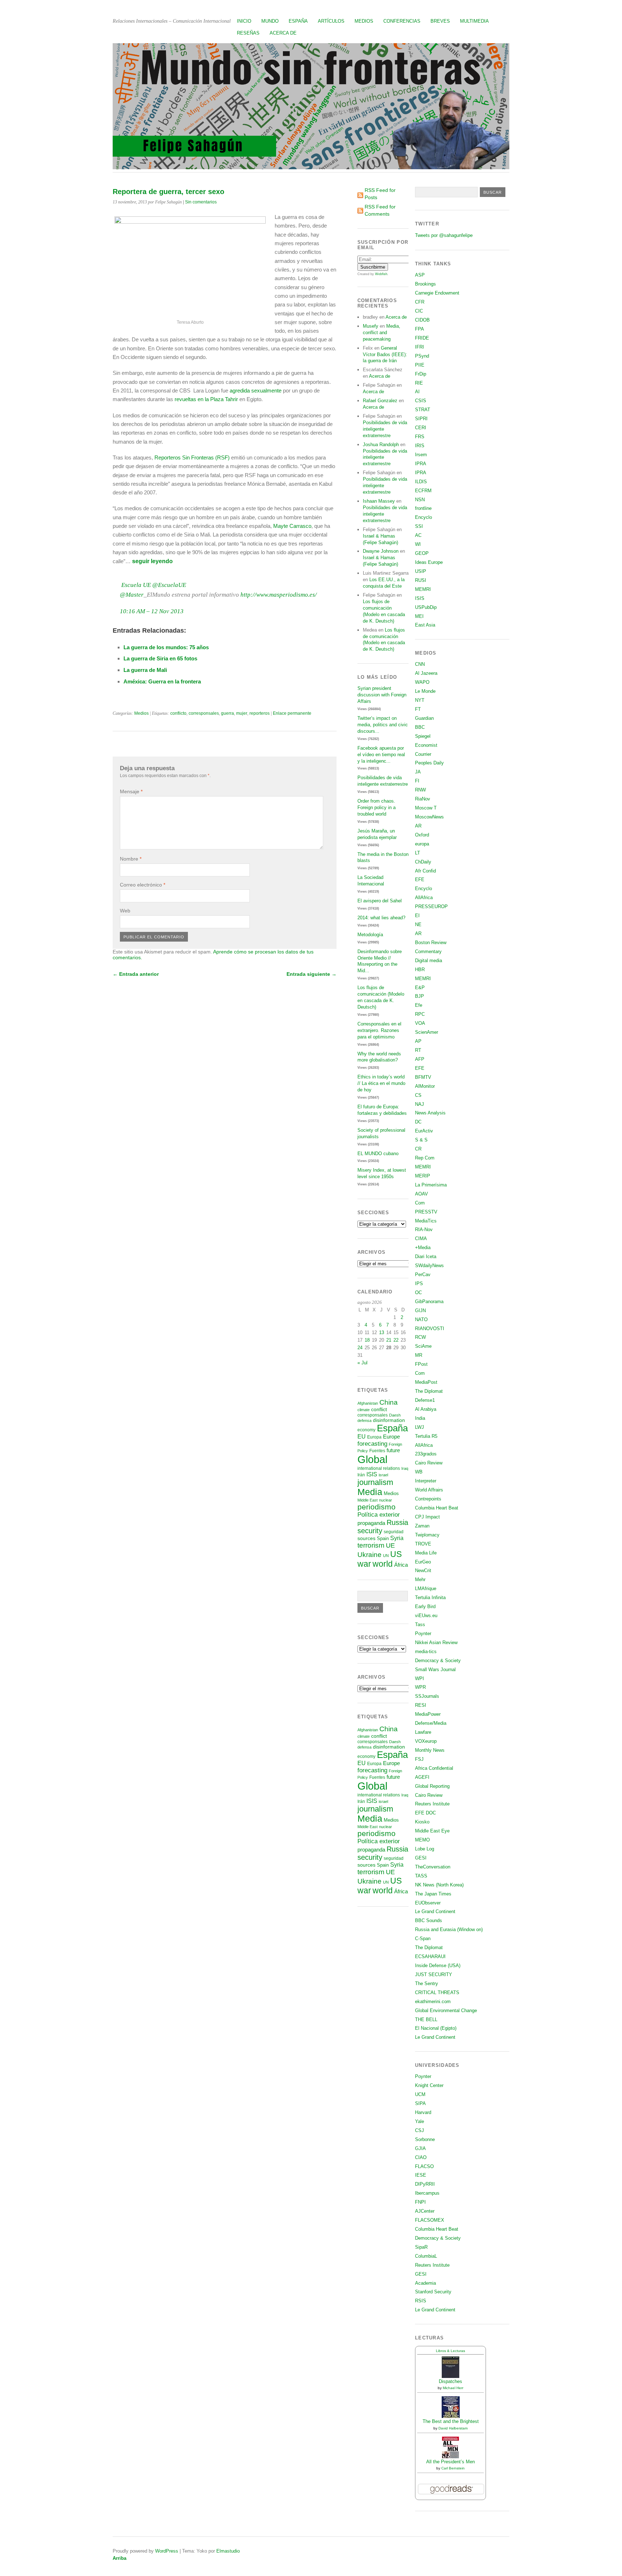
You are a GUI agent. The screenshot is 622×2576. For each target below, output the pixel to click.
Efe (419, 1005)
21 (389, 1340)
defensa (364, 1421)
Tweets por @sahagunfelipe (444, 235)
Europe (391, 1437)
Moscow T (426, 808)
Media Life (426, 1553)
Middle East (368, 1500)
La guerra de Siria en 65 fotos (160, 658)
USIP (421, 571)
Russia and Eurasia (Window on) (449, 1929)
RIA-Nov (424, 1229)
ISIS (372, 1474)
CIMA (421, 1238)
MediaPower (428, 1714)
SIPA (420, 2103)
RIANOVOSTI (430, 1329)
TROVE (423, 1544)
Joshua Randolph (381, 445)
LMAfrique (426, 1588)
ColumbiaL (426, 2256)
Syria (397, 1538)
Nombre (131, 859)
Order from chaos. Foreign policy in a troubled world (377, 807)
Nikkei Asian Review (436, 1642)
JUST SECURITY (434, 1974)
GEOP (422, 553)
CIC (419, 311)
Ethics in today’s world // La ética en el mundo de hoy (381, 1083)
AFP (420, 1059)
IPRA (421, 464)
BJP (420, 996)
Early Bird (425, 1606)
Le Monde (425, 691)
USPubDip (426, 607)
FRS (420, 437)
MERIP (423, 1176)
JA (418, 772)
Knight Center (429, 2085)
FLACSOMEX (430, 2220)
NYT (420, 700)
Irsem (421, 455)
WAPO (422, 682)
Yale (420, 2121)
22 (396, 1340)
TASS (421, 1876)
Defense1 (425, 1400)
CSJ (420, 2130)
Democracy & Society (438, 1661)
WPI (420, 1679)
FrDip (421, 374)
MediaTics (426, 1221)
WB (419, 1472)
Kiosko (422, 1822)
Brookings (425, 284)
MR (419, 1355)
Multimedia (474, 21)
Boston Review (431, 943)
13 (382, 1332)
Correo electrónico (143, 885)
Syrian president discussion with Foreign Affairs (382, 695)
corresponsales (204, 713)
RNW (420, 790)
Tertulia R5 (426, 1436)
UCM (420, 2094)
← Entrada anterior (136, 974)
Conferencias (402, 21)
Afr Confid (425, 871)
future (393, 1450)
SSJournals (427, 1696)
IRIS (420, 446)
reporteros (260, 713)
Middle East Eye (432, 1831)
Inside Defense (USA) (438, 1965)
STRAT (423, 410)
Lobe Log (425, 1849)
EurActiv (424, 1131)
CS (418, 1095)
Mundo (270, 21)
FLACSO (424, 2166)
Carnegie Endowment (437, 293)
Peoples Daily (429, 763)
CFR (420, 302)
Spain (383, 1538)
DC (418, 1122)
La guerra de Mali (145, 670)
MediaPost (426, 1382)
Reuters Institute (432, 1804)
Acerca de (283, 33)
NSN (420, 500)
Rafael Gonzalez (380, 401)
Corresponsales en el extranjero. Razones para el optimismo (379, 1030)
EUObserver (428, 1903)
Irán (361, 1475)
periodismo (377, 1507)
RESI (421, 1705)
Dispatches (450, 2381)
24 (360, 1348)
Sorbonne (425, 2139)
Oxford (422, 835)
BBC (420, 727)
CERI (421, 428)
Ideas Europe (429, 562)
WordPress (167, 2551)
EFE (420, 879)
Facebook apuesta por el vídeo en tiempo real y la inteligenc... (381, 755)
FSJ (419, 1759)
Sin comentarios (201, 202)
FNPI (420, 2202)
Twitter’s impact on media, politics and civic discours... (383, 725)
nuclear (386, 1500)
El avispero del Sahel (380, 901)
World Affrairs (429, 1490)
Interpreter (426, 1481)
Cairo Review (429, 1463)
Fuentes (377, 1451)
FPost (421, 1364)
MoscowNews (429, 817)
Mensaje (131, 791)
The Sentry (427, 1983)
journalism (375, 1482)
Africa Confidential (434, 1768)
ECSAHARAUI (430, 1956)
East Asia (425, 625)
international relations (379, 1468)
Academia (425, 2283)
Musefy (371, 326)
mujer (242, 713)
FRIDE (422, 338)
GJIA (420, 2148)
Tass (420, 1624)
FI (417, 781)
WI (418, 544)
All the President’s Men (450, 2462)
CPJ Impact (427, 1517)
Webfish (381, 274)
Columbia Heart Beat (437, 1508)
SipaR (421, 2247)
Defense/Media (431, 1723)
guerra (227, 713)
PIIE (420, 365)
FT (418, 709)
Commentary (428, 952)
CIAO (421, 2157)
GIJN (420, 1311)
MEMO (422, 1840)
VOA (420, 1023)
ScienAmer (427, 1032)
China (389, 1402)
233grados (426, 1454)
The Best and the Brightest (451, 2421)
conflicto (178, 713)
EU (362, 1437)
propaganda (371, 1523)
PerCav (423, 1274)
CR (418, 1149)
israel (383, 1475)
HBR (420, 970)
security (370, 1531)
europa (422, 844)
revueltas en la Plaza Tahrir (206, 399)
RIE (419, 383)
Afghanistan (368, 1403)
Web (125, 911)
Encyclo (423, 517)
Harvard (423, 2112)
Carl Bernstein (453, 2468)
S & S (421, 1140)
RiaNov (423, 799)
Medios (364, 21)
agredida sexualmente (256, 391)
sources (366, 1538)
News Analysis (430, 1113)
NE (418, 925)
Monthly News (430, 1750)
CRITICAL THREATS (437, 1992)
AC (418, 535)
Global (372, 1459)
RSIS (421, 2301)
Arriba (120, 2558)
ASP (420, 275)
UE (390, 1545)
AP (418, 1041)
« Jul (362, 1363)
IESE (421, 2175)
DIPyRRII (425, 2184)
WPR (420, 1687)
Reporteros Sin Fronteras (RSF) (192, 457)
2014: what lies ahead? (381, 918)
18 (367, 1340)
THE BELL (426, 2019)
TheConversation (433, 1867)
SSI (419, 526)
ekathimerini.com (433, 2001)
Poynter (423, 1633)
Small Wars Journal (435, 1670)
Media (370, 1492)
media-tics (426, 1651)
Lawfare (423, 1732)
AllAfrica (424, 897)
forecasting (372, 1444)
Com (420, 1203)
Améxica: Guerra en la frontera (162, 681)
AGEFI (422, 1777)
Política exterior (379, 1515)
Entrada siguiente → (312, 974)
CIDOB (422, 320)
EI (417, 915)
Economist (426, 745)
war (364, 1564)
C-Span (423, 1938)
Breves (440, 21)
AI (417, 392)
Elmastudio (228, 2551)
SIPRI (421, 419)
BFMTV (423, 1077)
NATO (421, 1320)
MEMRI (423, 589)
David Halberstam (453, 2428)
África (401, 1565)
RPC (420, 1014)
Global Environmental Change (446, 2010)
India (420, 1418)
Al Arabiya (426, 1409)
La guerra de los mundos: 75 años (166, 647)
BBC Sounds (429, 1920)
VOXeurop (426, 1741)
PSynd (422, 356)
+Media (423, 1247)
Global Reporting (432, 1786)
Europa (374, 1437)
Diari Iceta (426, 1256)
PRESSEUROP (431, 906)
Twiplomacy (427, 1535)
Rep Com (425, 1158)
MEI (419, 616)
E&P (420, 988)
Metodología (370, 935)
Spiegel (423, 736)
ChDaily (423, 862)
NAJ (420, 1104)
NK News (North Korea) (439, 1885)
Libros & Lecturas (450, 2351)
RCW (420, 1337)
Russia (397, 1522)
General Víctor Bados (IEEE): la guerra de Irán (385, 354)
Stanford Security (433, 2292)
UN (386, 1556)
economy (366, 1430)
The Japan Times (433, 1894)
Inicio (244, 21)
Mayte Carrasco (292, 526)
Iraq (405, 1468)
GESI (421, 1858)
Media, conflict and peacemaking (382, 333)
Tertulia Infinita (430, 1597)
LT (418, 853)
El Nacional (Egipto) (436, 2028)
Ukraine (369, 1555)
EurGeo (423, 1562)
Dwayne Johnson (381, 551)
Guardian (424, 718)
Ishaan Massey (379, 501)
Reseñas (248, 33)
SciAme (423, 1346)
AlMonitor (425, 1086)
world (383, 1564)
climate (364, 1410)
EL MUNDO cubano (378, 1154)
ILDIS (421, 482)
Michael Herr (453, 2388)
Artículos (331, 21)
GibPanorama (429, 1302)
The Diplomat (429, 1391)
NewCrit (423, 1570)
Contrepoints (428, 1499)
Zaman (422, 1526)
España (298, 21)
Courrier (423, 754)
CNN (420, 664)
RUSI (421, 580)
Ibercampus (427, 2193)
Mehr (420, 1579)
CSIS (421, 401)
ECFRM (423, 491)
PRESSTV (426, 1212)
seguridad (394, 1532)
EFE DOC (425, 1813)
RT (418, 1050)
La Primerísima (431, 1185)
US (396, 1554)
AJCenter (425, 2211)
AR (418, 826)
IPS (419, 1283)
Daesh (395, 1415)
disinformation (389, 1420)
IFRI (420, 347)
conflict (379, 1409)
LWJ (420, 1427)
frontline (423, 508)
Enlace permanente (292, 713)
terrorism (371, 1545)
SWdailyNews (429, 1265)
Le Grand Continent (435, 1911)
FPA (420, 329)
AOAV (422, 1194)
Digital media (429, 961)
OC (418, 1293)
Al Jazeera (426, 673)
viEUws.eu (426, 1615)
